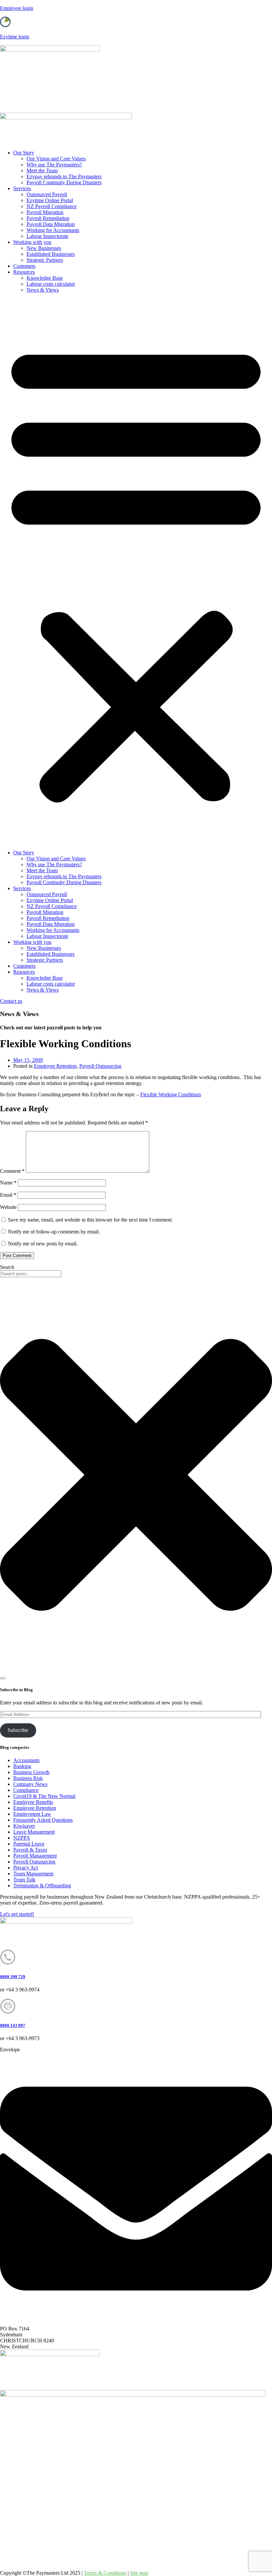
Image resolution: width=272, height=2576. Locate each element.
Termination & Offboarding (42, 1886)
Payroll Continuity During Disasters (64, 182)
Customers (24, 266)
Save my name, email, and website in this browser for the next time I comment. (90, 1220)
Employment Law (32, 1814)
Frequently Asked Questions (43, 1820)
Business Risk (28, 1778)
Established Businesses (51, 254)
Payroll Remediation (48, 218)
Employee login (17, 8)
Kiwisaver (24, 1826)
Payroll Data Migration (51, 224)
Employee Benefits (33, 1802)
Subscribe (18, 1730)
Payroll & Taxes (30, 1850)
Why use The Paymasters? (54, 165)
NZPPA (22, 1838)
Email (8, 1195)
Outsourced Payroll (47, 194)
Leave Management (34, 1832)
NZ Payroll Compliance (52, 206)
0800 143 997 (13, 2025)
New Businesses (44, 248)
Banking (22, 1766)
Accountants (26, 1760)
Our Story (24, 153)
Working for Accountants (53, 230)
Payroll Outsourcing (100, 1066)
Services (22, 188)
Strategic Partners (45, 260)
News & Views (43, 290)
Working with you (32, 242)
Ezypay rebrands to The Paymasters (64, 176)
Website (8, 1207)
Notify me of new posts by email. (43, 1244)
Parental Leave (29, 1844)
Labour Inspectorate (47, 236)
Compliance (26, 1790)
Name (8, 1183)
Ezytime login (15, 37)
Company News (30, 1784)
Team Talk (24, 1880)
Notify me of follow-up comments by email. (54, 1232)
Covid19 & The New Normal (44, 1796)
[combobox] (31, 1274)
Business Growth (31, 1772)
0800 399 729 (13, 1977)
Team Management (33, 1874)
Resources (24, 272)
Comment (12, 1171)
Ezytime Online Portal (50, 200)
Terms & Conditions (105, 2573)
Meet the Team (42, 171)
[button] (136, 571)
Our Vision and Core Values (56, 159)
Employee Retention (55, 1066)
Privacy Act (26, 1868)
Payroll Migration (45, 212)
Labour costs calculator (51, 284)
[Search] (3, 1678)
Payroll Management (35, 1856)
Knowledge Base (45, 278)
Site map (139, 2573)
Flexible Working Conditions (171, 1094)
